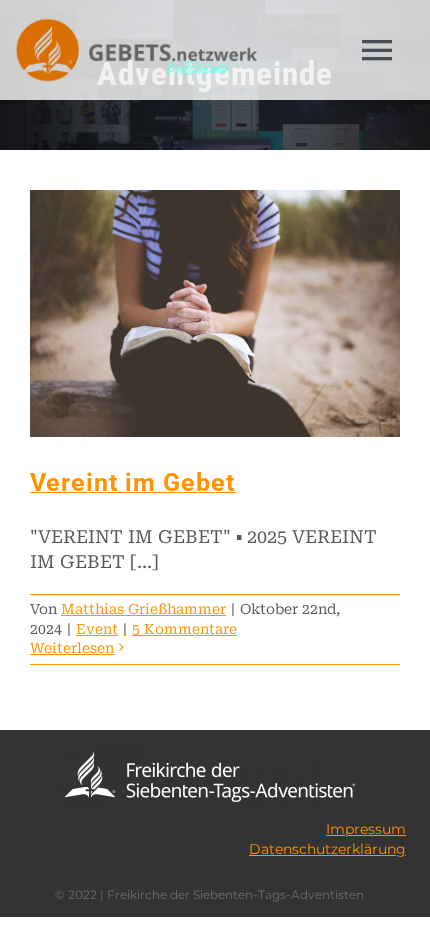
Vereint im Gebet (132, 482)
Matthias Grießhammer (143, 609)
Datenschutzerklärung (327, 849)
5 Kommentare (184, 629)
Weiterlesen (72, 648)
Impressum (366, 829)
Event (97, 629)
